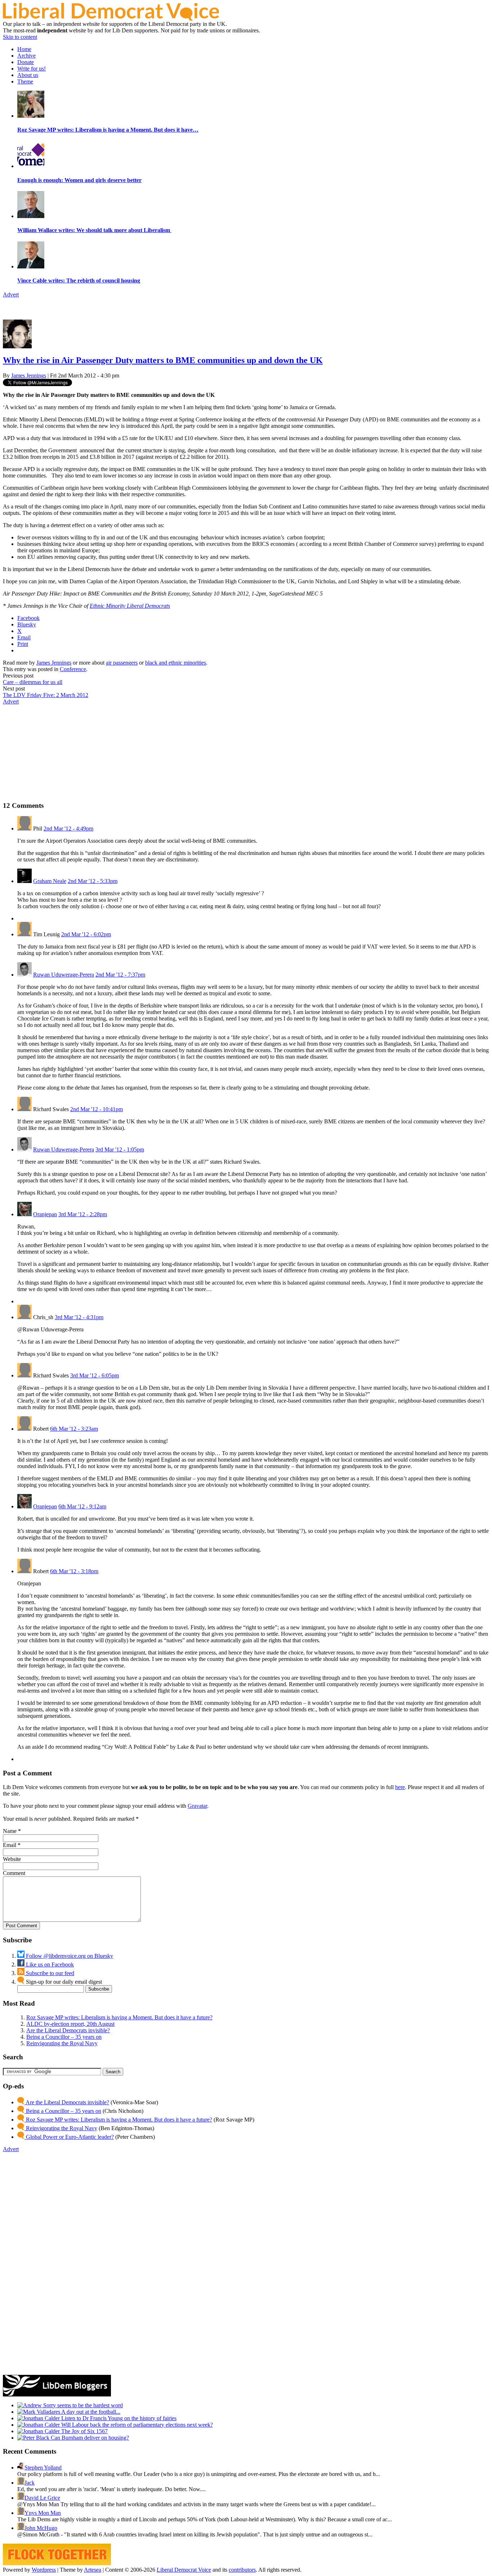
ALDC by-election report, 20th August (70, 2024)
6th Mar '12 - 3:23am (74, 1429)
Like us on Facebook (49, 1964)
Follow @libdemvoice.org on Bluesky (69, 1956)
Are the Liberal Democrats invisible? (68, 2030)
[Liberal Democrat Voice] (111, 19)
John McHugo (41, 2528)
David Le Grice (42, 2498)
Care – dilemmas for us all (33, 682)
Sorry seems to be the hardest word (82, 2405)
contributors (242, 2570)
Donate (26, 62)
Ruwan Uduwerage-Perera (64, 975)
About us (28, 75)
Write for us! (32, 69)
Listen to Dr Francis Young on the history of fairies (118, 2418)
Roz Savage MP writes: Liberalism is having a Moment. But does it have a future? (119, 2017)
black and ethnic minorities (176, 663)
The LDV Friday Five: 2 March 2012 (46, 695)
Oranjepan (45, 1214)
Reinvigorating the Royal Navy (62, 2043)
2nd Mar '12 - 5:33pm (93, 881)
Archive (26, 56)
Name (10, 1831)
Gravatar (197, 1806)
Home (24, 49)
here (400, 1787)
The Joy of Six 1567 (84, 2431)
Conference (73, 669)
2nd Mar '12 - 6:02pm (86, 934)
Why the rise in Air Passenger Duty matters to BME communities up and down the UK (163, 360)
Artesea (93, 2570)
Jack (30, 2483)
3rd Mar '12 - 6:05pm (95, 1375)
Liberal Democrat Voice (184, 2570)
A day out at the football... (90, 2412)
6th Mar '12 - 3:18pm (74, 1571)
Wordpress (44, 2570)
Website (12, 1859)
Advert (11, 295)
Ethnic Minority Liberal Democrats (130, 606)
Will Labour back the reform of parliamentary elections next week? (136, 2425)
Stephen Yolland (43, 2468)
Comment (14, 1873)
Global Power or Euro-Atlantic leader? (69, 2137)
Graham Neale (50, 881)
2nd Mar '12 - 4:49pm (68, 829)
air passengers (122, 663)
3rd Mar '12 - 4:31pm (79, 1317)
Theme (25, 82)
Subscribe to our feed (49, 1973)
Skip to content (20, 37)
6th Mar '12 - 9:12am (82, 1506)
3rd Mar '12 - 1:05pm (120, 1149)
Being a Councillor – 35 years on (64, 2037)
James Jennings (29, 375)
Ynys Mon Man (43, 2513)
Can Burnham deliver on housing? (89, 2438)
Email (10, 1845)
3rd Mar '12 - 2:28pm (83, 1214)
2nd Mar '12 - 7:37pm (120, 975)
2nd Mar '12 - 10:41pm (97, 1109)
